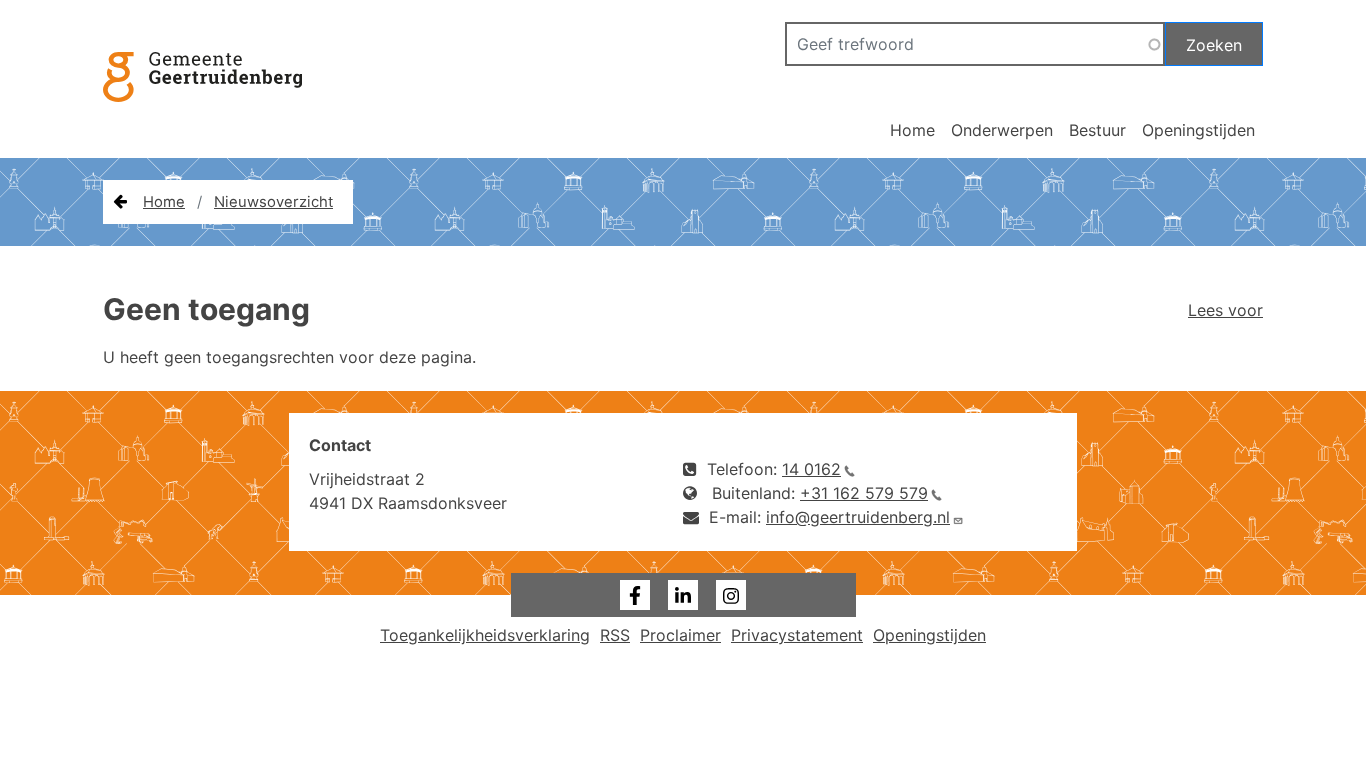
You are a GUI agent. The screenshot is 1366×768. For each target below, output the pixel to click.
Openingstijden (1198, 130)
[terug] (120, 202)
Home (912, 130)
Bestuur (1097, 130)
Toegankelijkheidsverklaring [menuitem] (485, 635)
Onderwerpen (1002, 130)
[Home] (212, 100)
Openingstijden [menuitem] (929, 635)
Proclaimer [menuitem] (680, 635)
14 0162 (811, 469)
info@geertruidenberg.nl (858, 517)
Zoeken (1214, 45)
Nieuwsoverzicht (273, 202)
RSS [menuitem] (615, 635)
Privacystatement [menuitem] (797, 635)
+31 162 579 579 (864, 493)
